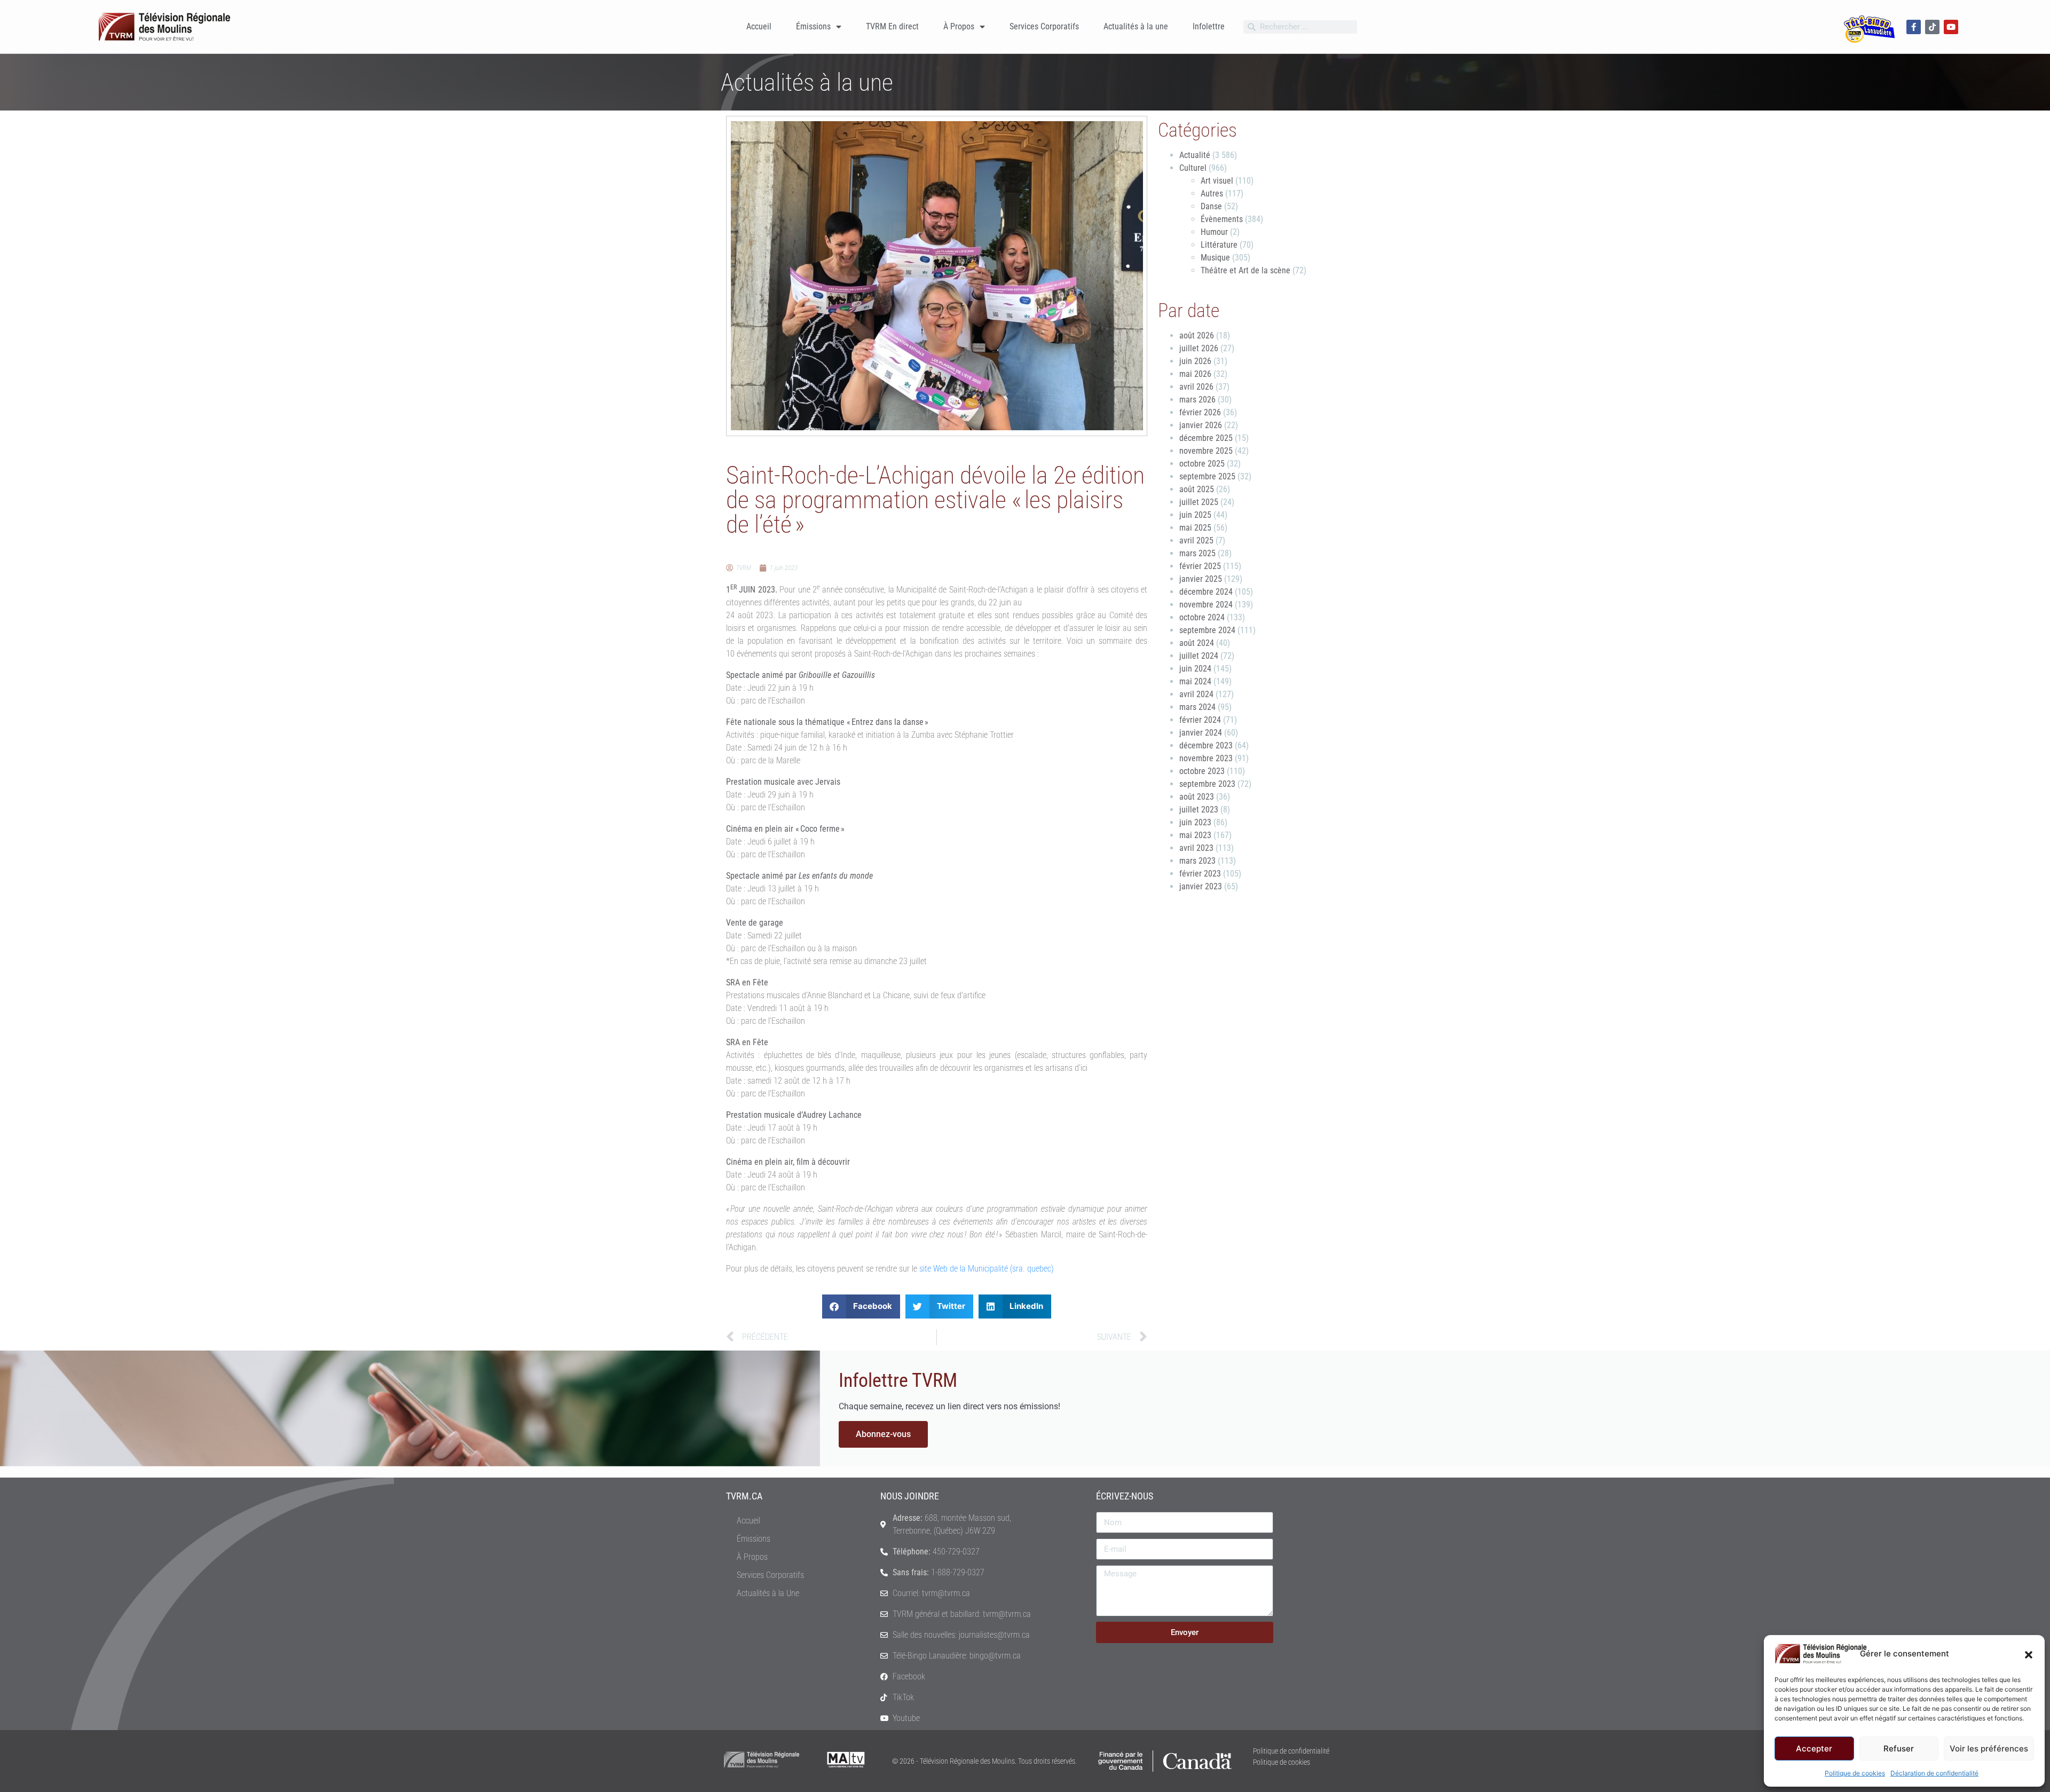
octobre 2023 (1202, 771)
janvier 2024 (1201, 733)
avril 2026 (1196, 387)
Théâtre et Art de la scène (1245, 270)
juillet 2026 (1199, 348)
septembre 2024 (1207, 630)
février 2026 (1200, 412)
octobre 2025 (1202, 464)
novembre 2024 (1206, 605)
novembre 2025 (1206, 451)
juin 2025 (1195, 515)
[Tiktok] (1932, 27)
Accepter (1814, 1748)
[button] (2029, 1654)
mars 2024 (1197, 707)
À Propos (959, 26)
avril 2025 (1196, 540)
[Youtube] (1951, 27)
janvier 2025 (1201, 579)
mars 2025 (1197, 553)
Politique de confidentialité (1291, 1751)
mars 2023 (1197, 861)
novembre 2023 (1206, 758)
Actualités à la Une (768, 1593)
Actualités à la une (1136, 26)
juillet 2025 (1199, 502)
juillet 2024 (1199, 656)
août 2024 (1197, 643)
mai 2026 (1195, 374)
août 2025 (1197, 489)
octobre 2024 (1202, 617)
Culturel (1193, 168)
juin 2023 (1195, 822)
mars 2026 (1197, 400)
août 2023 (1197, 797)
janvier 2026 (1201, 425)
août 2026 (1197, 335)
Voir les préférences (1989, 1748)
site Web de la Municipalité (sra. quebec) (987, 1269)
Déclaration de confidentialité (1934, 1773)
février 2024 (1200, 720)
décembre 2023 (1206, 745)
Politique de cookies (1855, 1773)
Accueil (759, 26)
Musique (1215, 258)
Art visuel (1217, 181)
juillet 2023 (1199, 810)
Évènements (1222, 219)
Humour (1214, 232)
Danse (1211, 206)
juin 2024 (1195, 669)
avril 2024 (1196, 694)
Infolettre (1209, 26)
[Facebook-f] (1914, 27)
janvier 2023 (1201, 886)
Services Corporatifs (1044, 26)
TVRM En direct (892, 26)
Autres (1212, 194)
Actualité (1195, 155)
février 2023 (1200, 874)
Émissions (813, 26)
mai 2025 (1195, 528)
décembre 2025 (1206, 438)
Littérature (1219, 245)
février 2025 (1200, 566)
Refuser (1899, 1748)
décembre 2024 (1206, 592)
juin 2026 (1195, 361)
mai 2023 (1195, 835)
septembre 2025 (1207, 476)
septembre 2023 (1207, 784)
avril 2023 (1196, 848)
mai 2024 (1195, 681)
